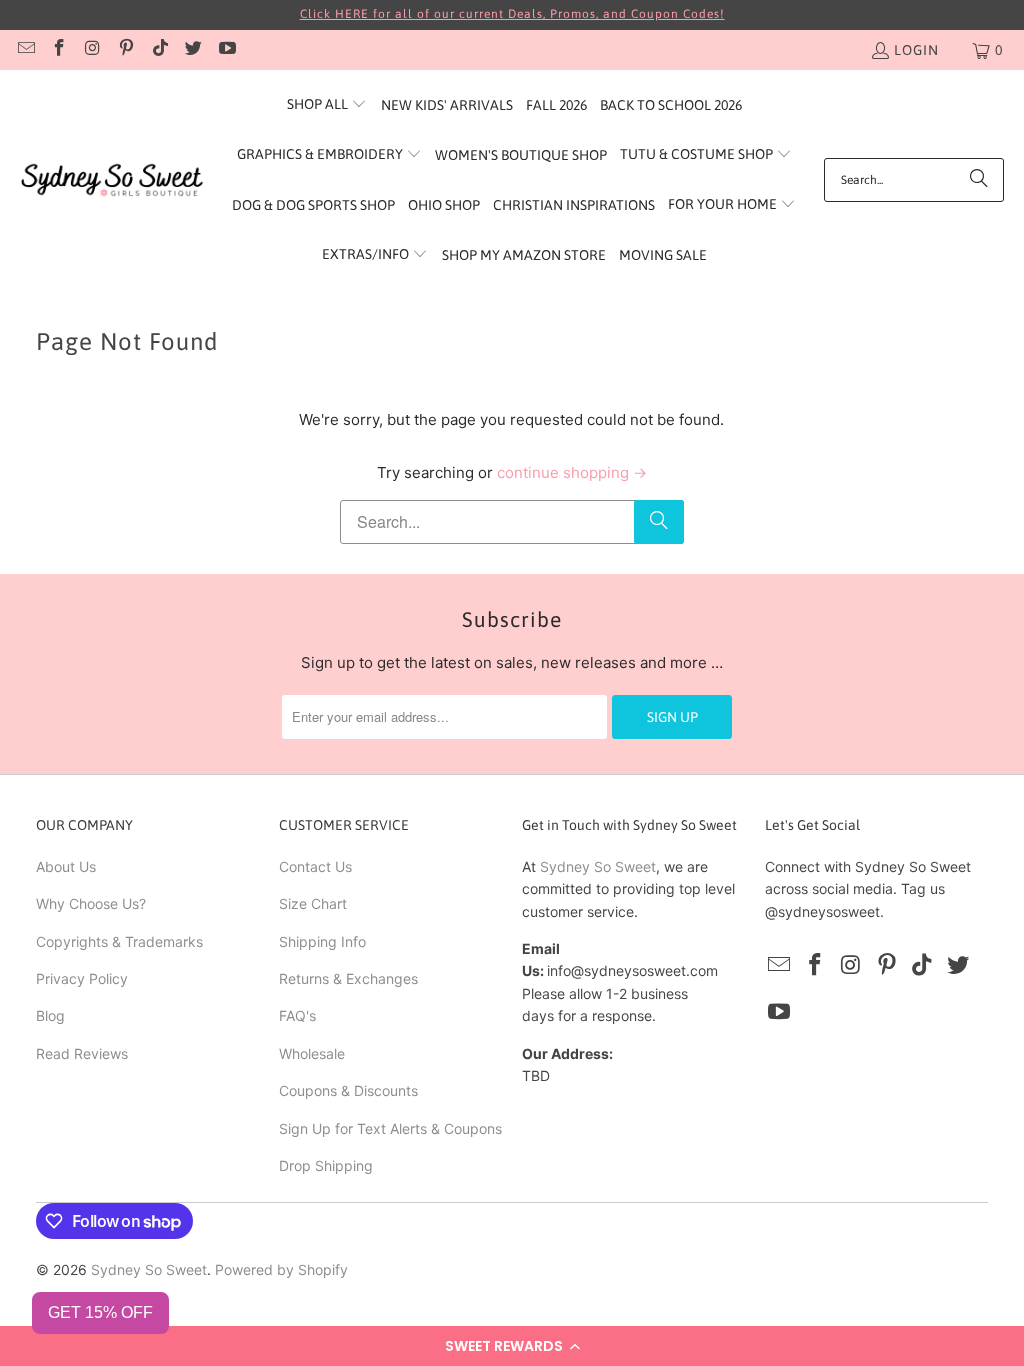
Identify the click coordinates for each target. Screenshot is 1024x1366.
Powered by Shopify (281, 1269)
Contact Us (315, 866)
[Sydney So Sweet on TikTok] (159, 50)
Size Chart (313, 903)
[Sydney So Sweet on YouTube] (226, 50)
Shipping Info (322, 941)
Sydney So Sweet (598, 866)
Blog (50, 1015)
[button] (512, 1346)
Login (916, 50)
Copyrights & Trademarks (119, 941)
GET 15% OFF (100, 1312)
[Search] (979, 180)
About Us (66, 866)
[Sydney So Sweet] (112, 180)
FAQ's (297, 1015)
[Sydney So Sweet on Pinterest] (126, 50)
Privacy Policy (82, 978)
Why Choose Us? (91, 903)
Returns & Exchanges (348, 978)
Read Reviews (82, 1053)
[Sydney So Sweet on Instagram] (92, 50)
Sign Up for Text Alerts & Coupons (390, 1128)
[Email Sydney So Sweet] (25, 50)
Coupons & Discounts (348, 1090)
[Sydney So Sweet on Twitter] (193, 50)
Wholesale (312, 1053)
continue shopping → (572, 472)
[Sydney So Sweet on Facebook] (59, 50)
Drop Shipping (326, 1165)
